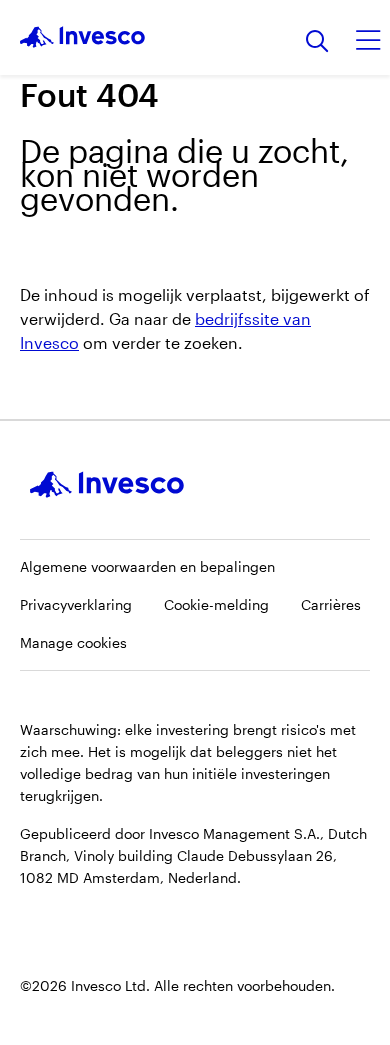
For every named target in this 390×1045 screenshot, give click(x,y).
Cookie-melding (216, 604)
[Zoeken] (317, 42)
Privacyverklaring (76, 604)
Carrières (331, 604)
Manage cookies (73, 642)
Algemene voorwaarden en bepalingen (147, 566)
